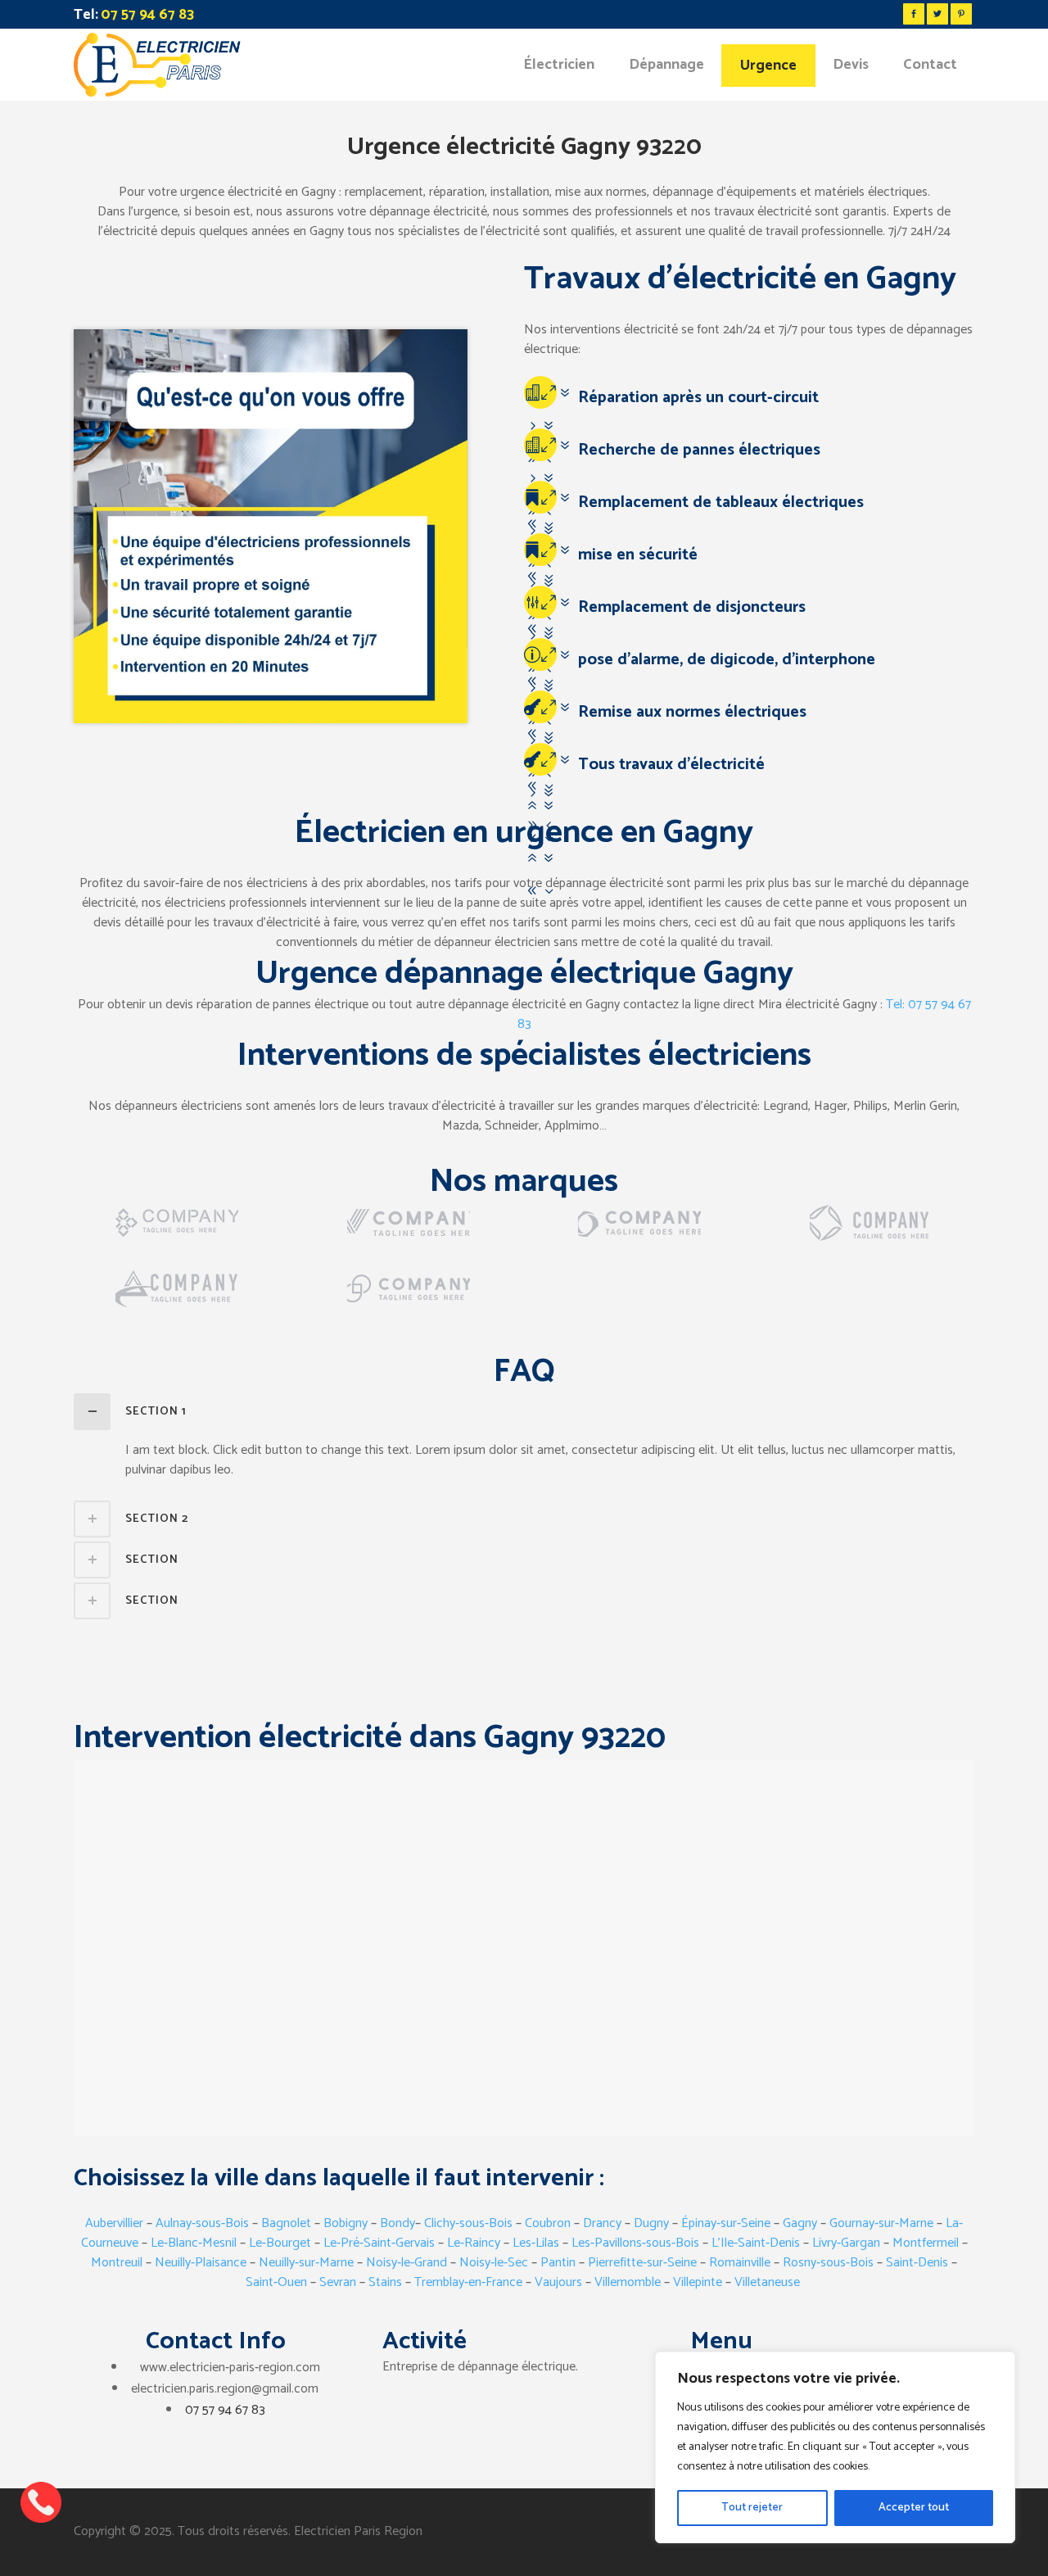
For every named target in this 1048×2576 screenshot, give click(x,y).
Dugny (651, 2223)
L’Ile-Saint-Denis (754, 2243)
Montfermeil (927, 2243)
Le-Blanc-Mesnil (194, 2243)
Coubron (549, 2223)
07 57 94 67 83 (225, 2410)
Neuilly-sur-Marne (306, 2263)
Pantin (558, 2263)
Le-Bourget (280, 2243)
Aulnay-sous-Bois (202, 2223)
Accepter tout (914, 2508)
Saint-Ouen (276, 2282)
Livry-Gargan (846, 2243)
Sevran (338, 2282)
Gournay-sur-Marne (881, 2223)
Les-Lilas (536, 2243)
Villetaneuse (767, 2282)
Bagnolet (288, 2223)
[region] (835, 2447)
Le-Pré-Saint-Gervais (379, 2243)
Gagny (800, 2223)
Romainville (740, 2263)
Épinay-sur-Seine (726, 2223)
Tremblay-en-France (468, 2282)
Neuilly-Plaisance (201, 2263)
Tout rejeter (752, 2508)
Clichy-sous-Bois (468, 2223)
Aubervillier (114, 2223)
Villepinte (698, 2282)
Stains (385, 2282)
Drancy (602, 2223)
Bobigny (346, 2223)
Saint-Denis (917, 2263)
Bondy (398, 2223)
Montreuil (117, 2263)
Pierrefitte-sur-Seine (642, 2263)
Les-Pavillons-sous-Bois (635, 2243)
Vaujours (558, 2282)
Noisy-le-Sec (494, 2263)
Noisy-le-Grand (407, 2263)
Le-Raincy (474, 2243)
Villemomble (628, 2282)
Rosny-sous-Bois (828, 2263)
